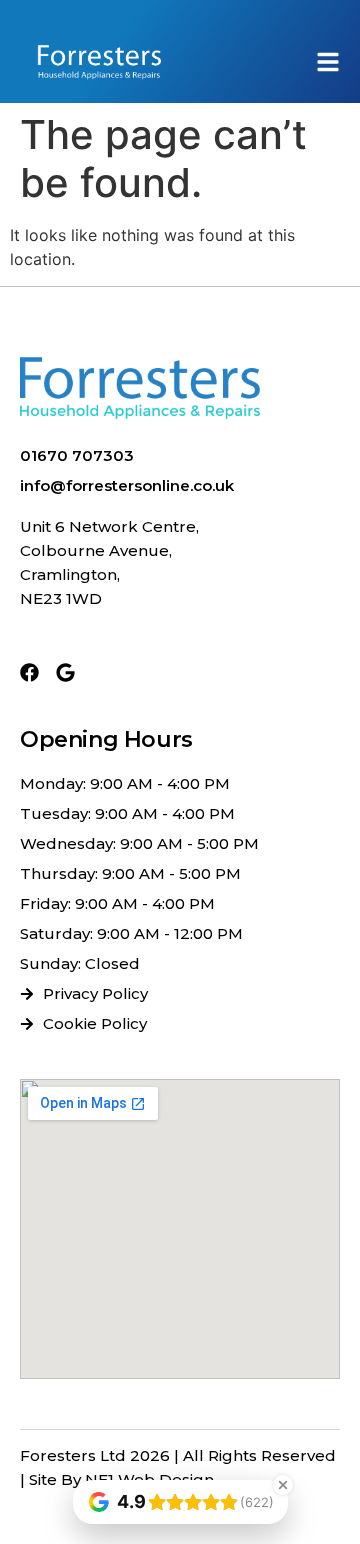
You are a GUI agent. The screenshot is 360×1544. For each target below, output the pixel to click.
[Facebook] (29, 672)
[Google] (65, 672)
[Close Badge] (283, 1485)
